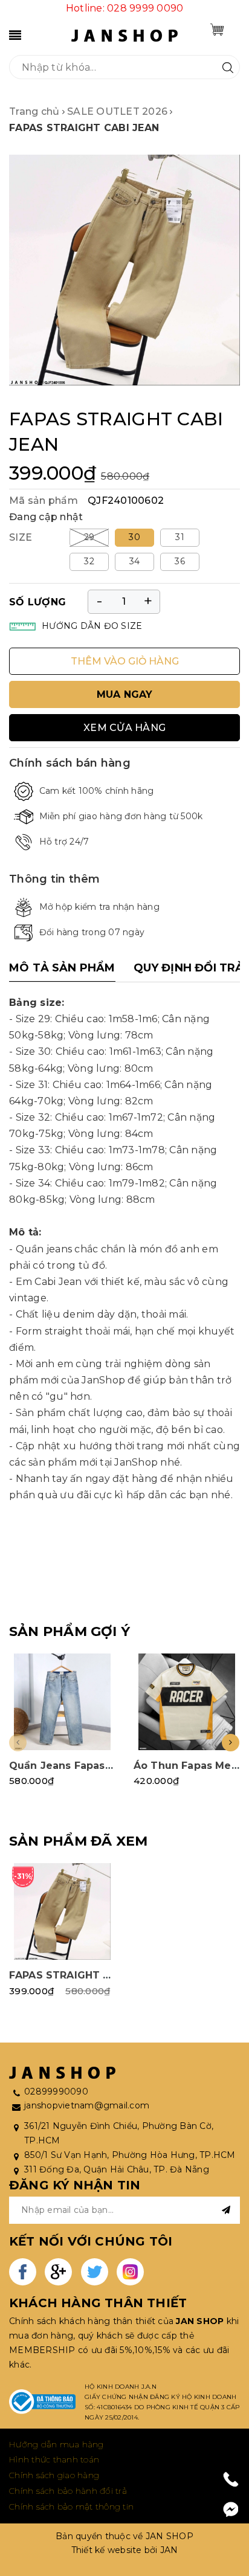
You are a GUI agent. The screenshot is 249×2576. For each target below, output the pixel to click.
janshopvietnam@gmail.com (87, 2105)
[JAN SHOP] (124, 35)
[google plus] (58, 2272)
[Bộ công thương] (42, 2402)
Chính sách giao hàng (54, 2475)
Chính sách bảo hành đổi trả (68, 2491)
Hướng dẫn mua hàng (57, 2444)
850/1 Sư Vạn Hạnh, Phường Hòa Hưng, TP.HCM (130, 2155)
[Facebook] (231, 2510)
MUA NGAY (125, 694)
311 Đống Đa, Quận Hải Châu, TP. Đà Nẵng (117, 2169)
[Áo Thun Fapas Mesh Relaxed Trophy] (187, 1702)
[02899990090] (231, 2479)
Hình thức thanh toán (54, 2459)
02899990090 (56, 2091)
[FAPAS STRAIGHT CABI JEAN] (62, 1911)
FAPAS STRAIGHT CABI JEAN (83, 1975)
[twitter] (95, 2272)
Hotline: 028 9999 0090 (125, 8)
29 (89, 537)
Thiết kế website (107, 2550)
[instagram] (130, 2272)
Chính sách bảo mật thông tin (71, 2507)
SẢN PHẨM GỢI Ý (70, 1631)
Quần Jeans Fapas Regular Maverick (105, 1766)
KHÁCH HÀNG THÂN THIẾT (98, 2303)
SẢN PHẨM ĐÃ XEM (78, 1841)
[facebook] (23, 2272)
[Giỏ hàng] (217, 30)
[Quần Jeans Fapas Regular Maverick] (62, 1702)
